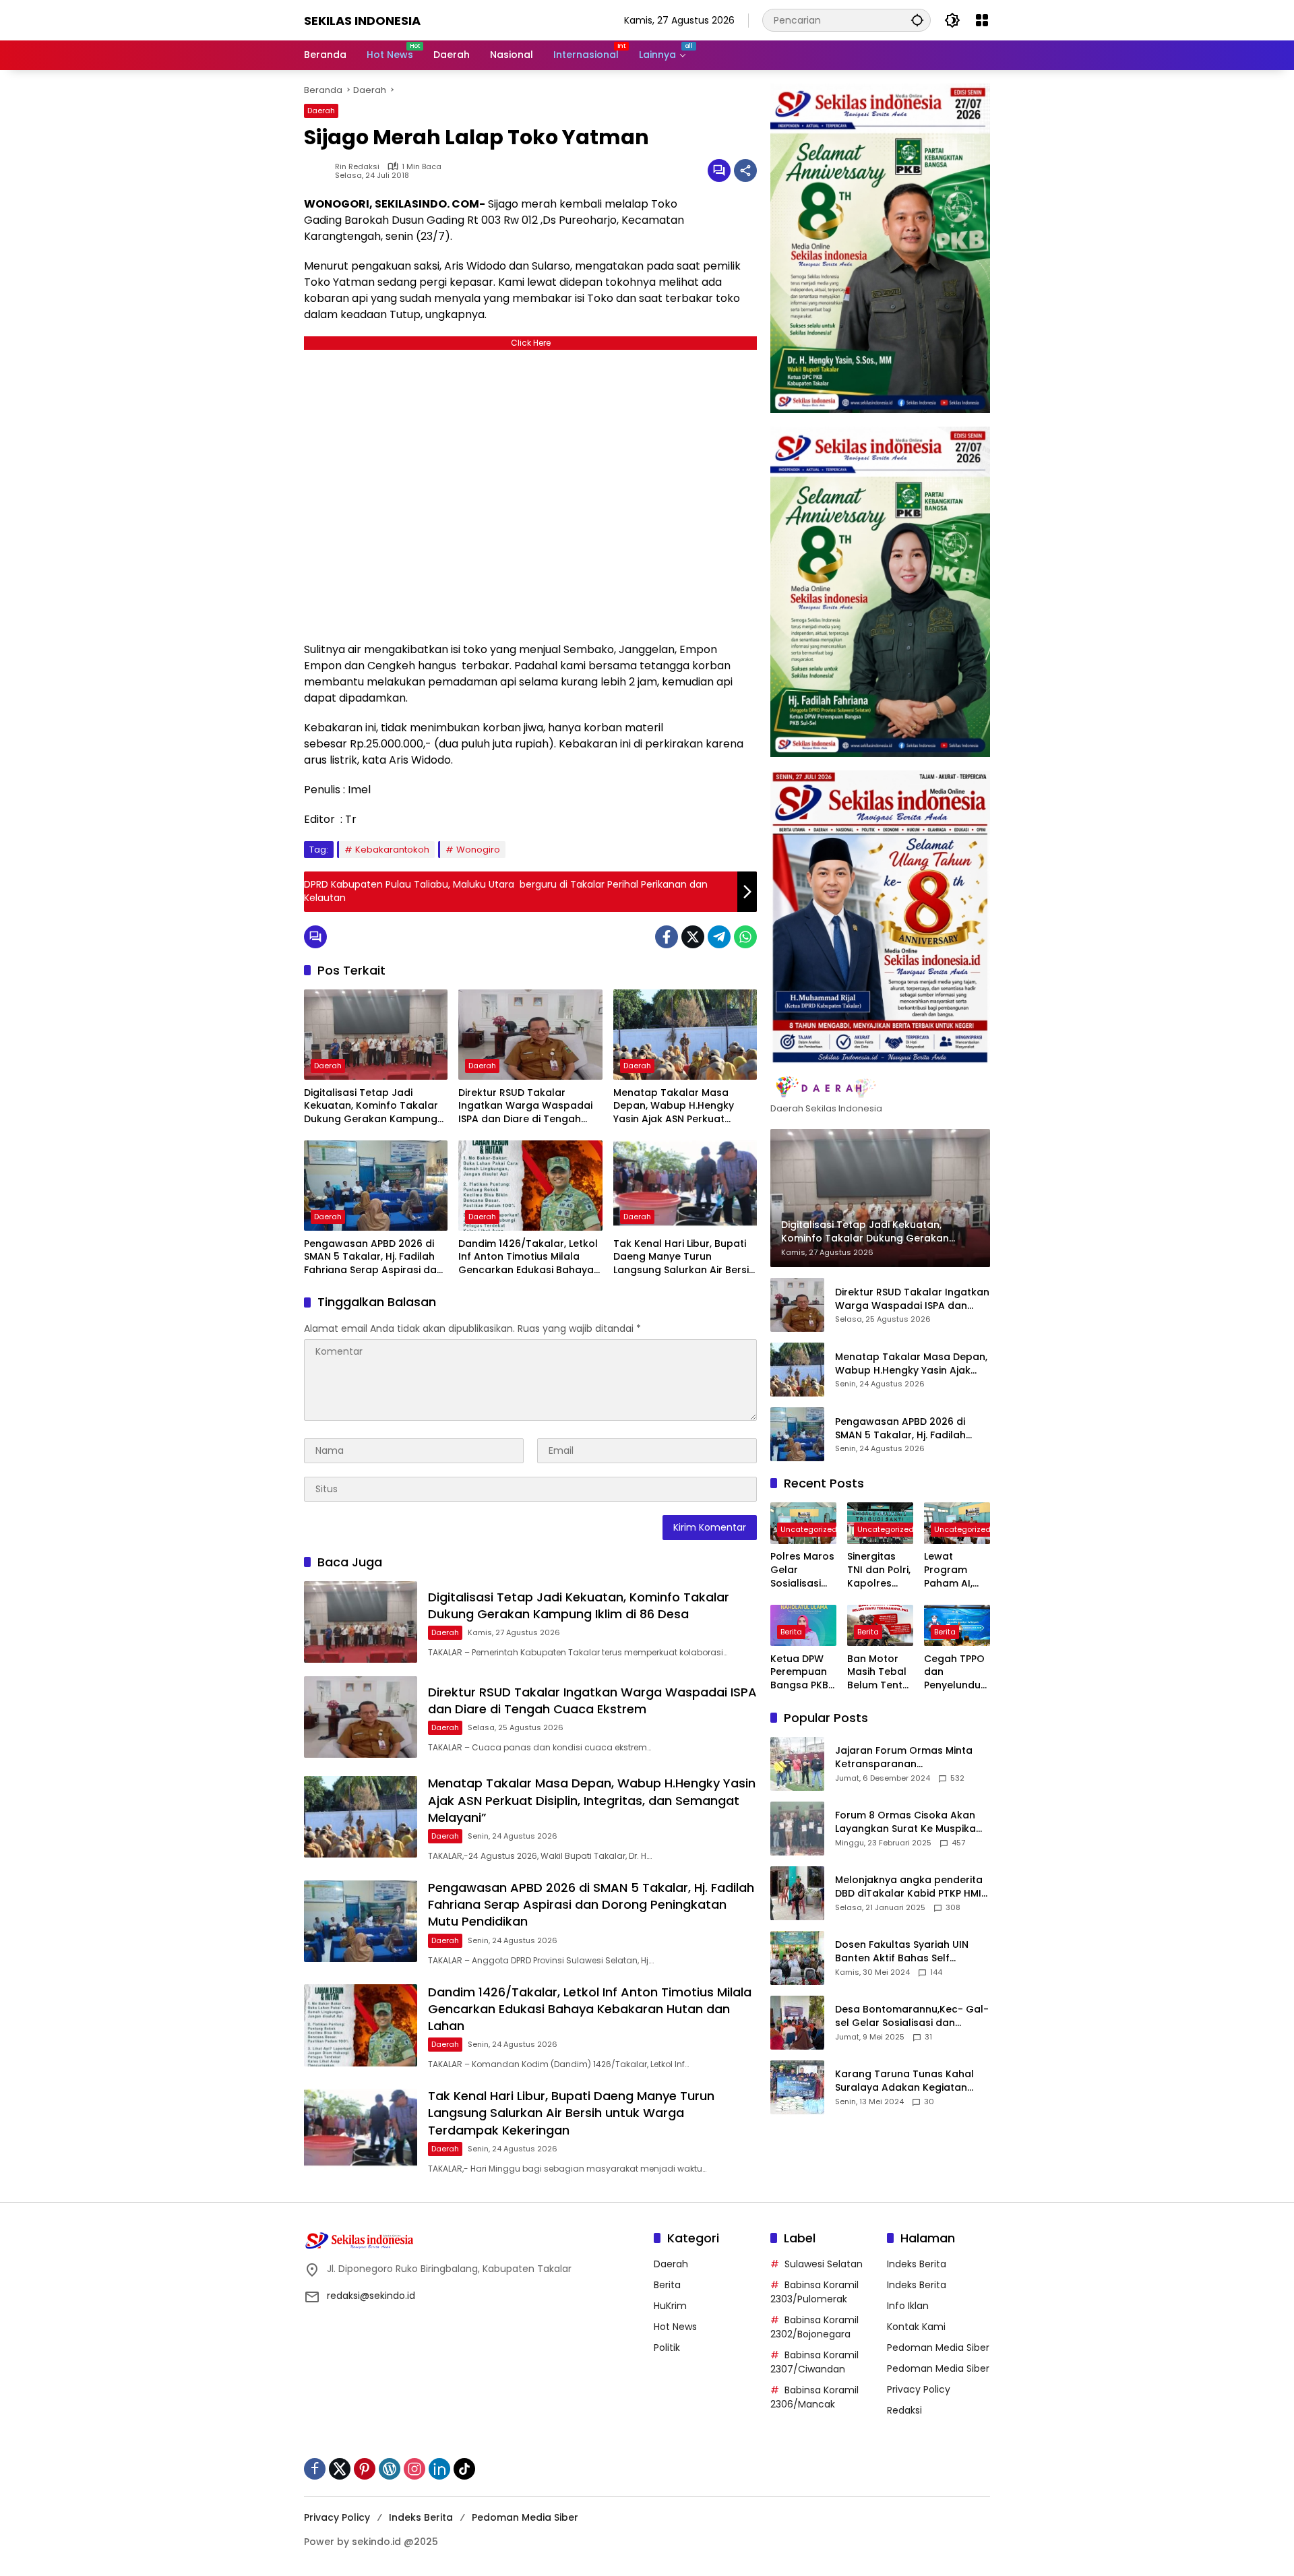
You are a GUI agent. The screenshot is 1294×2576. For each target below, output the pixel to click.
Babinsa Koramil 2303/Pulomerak (814, 2292)
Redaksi (904, 2410)
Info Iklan (908, 2306)
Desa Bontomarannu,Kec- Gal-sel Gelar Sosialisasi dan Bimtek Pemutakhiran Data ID (912, 2016)
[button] (917, 20)
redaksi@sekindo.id (371, 2296)
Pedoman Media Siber (938, 2348)
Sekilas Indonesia (362, 21)
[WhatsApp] (745, 937)
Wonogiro (478, 850)
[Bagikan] (745, 171)
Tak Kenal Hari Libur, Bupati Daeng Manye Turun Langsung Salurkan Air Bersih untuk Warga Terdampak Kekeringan (684, 1257)
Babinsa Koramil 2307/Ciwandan (814, 2362)
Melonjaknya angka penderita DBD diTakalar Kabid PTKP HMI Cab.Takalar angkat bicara (909, 1887)
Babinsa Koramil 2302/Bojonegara (814, 2327)
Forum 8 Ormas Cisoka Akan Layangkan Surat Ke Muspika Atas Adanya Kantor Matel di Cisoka (906, 1822)
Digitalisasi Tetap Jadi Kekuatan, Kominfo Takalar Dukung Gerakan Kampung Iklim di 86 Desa (371, 1106)
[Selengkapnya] (880, 1088)
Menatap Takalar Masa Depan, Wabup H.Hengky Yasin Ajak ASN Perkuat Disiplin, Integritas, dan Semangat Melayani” (674, 1106)
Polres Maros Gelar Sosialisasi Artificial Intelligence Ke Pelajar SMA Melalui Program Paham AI (802, 1571)
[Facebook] (667, 937)
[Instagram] (414, 2469)
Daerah (321, 111)
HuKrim (670, 2306)
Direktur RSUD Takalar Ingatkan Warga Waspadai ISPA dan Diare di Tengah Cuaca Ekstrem (525, 1106)
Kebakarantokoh (392, 850)
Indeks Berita (917, 2264)
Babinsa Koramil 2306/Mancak (814, 2397)
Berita (791, 1632)
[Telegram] (719, 937)
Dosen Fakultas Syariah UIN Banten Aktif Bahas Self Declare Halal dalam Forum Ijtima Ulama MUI (903, 1952)
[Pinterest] (365, 2469)
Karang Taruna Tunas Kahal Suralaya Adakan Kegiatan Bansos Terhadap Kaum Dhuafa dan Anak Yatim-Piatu (908, 2081)
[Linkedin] (439, 2469)
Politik (667, 2348)
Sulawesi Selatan (824, 2264)
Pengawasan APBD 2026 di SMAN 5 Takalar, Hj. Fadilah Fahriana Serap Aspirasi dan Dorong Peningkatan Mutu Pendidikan (373, 1257)
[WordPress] (390, 2469)
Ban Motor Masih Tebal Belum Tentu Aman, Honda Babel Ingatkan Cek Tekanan (880, 1673)
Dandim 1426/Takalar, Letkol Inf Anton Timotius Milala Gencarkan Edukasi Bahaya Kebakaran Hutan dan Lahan (529, 1257)
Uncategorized (809, 1530)
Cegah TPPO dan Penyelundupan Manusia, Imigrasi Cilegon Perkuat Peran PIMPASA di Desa (956, 1673)
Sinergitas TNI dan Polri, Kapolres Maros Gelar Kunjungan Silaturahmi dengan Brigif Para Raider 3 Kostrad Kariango (880, 1571)
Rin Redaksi (357, 167)
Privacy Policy (919, 2389)
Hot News (675, 2327)
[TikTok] (464, 2469)
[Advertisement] (530, 492)
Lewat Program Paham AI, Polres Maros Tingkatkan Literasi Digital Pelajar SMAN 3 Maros (956, 1571)
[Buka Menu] (982, 20)
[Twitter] (693, 937)
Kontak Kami (916, 2327)
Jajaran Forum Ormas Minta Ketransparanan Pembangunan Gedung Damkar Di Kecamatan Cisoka (909, 1757)
